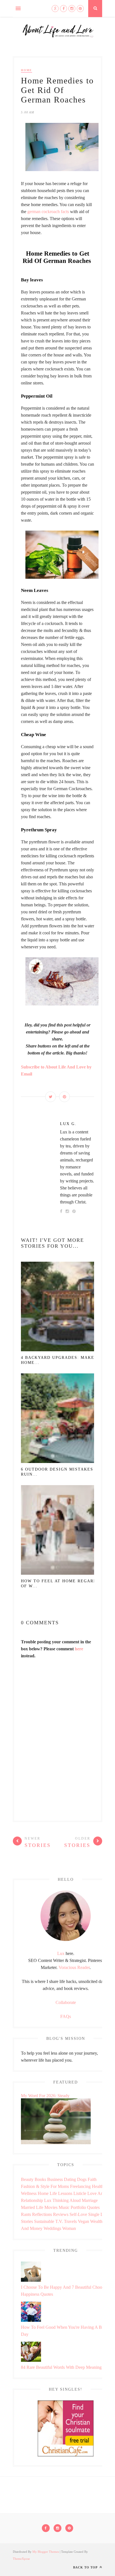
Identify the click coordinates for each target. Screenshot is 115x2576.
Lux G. (68, 1124)
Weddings (52, 2228)
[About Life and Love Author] (66, 1939)
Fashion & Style (35, 2186)
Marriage (90, 2200)
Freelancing (80, 2186)
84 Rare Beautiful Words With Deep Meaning (61, 2367)
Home (27, 70)
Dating (70, 2179)
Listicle (80, 2193)
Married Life (32, 2207)
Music (64, 2207)
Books (40, 2179)
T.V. (59, 2221)
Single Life (98, 2214)
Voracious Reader (74, 1967)
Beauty (27, 2179)
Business (55, 2179)
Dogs (82, 2179)
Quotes (93, 2207)
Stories (27, 2221)
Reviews (61, 2214)
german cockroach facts (48, 212)
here (79, 1649)
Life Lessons (61, 2193)
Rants (26, 2214)
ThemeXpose (21, 2559)
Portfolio (78, 2207)
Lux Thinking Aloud (62, 2200)
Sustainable (44, 2221)
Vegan (83, 2221)
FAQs (66, 2016)
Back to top (86, 2567)
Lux (61, 1953)
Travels (70, 2221)
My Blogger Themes (46, 2552)
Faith (92, 2179)
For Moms (60, 2186)
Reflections (42, 2214)
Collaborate (66, 2002)
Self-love (78, 2214)
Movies (51, 2207)
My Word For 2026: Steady (45, 2096)
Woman (69, 2228)
